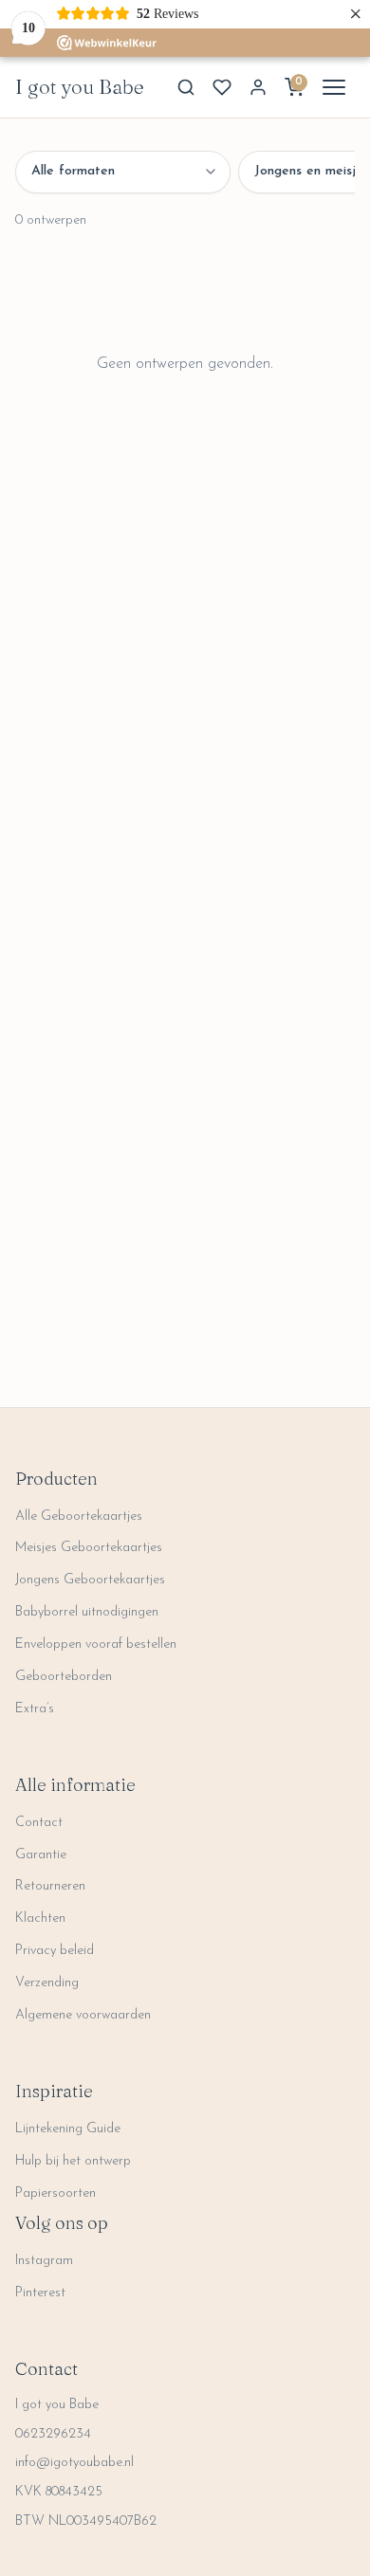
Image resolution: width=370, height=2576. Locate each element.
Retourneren (50, 1886)
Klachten (40, 1918)
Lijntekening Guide (68, 2129)
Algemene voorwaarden (83, 2015)
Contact (39, 1823)
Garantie (41, 1855)
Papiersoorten (55, 2193)
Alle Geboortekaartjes (79, 1516)
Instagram (44, 2261)
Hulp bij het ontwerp (73, 2161)
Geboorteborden (64, 1677)
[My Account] (258, 87)
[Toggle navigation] (334, 87)
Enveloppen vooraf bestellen (96, 1644)
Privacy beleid (55, 1951)
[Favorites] (222, 87)
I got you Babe (80, 87)
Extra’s (35, 1709)
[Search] (186, 87)
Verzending (47, 1983)
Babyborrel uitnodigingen (87, 1612)
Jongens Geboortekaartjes (90, 1580)
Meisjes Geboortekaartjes (89, 1548)
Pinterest (40, 2293)
